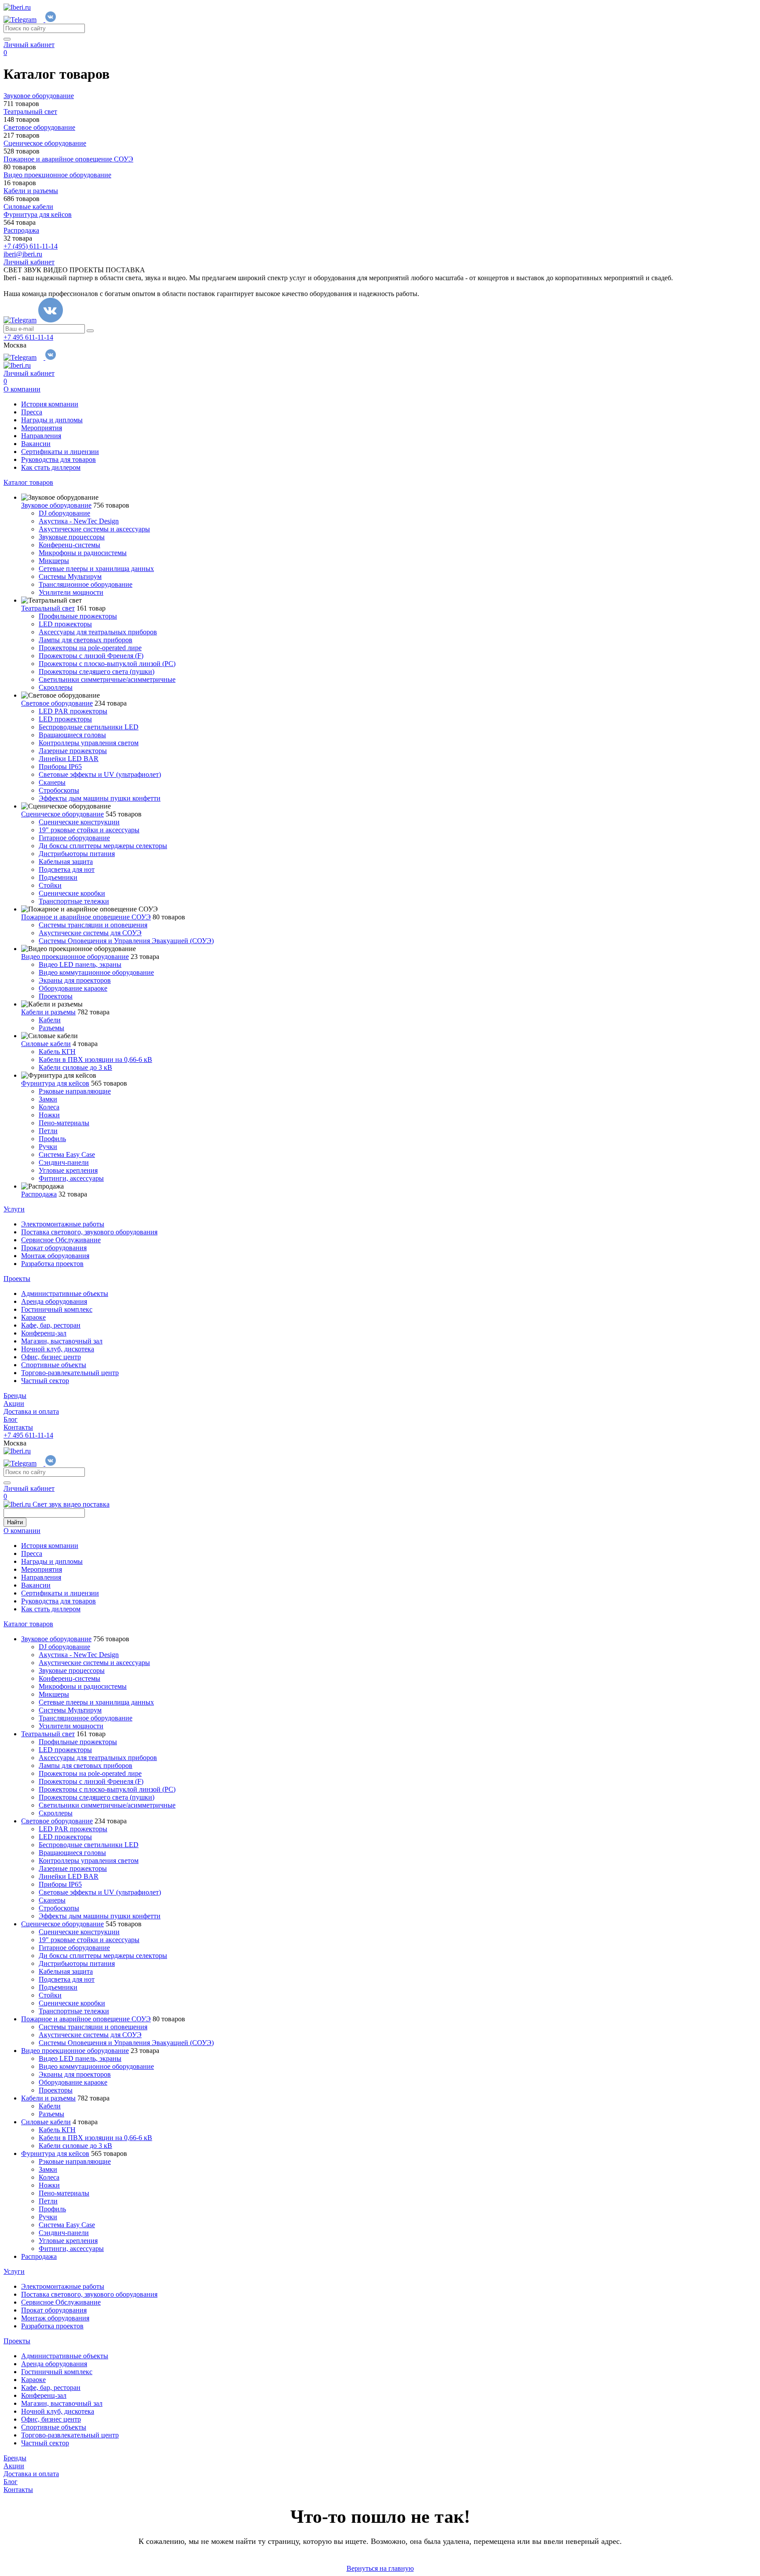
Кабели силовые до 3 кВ (75, 1067)
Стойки (50, 885)
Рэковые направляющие (75, 1091)
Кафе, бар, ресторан (51, 1325)
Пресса (32, 412)
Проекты (17, 1279)
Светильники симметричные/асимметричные (107, 679)
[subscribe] (90, 331)
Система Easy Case (67, 1154)
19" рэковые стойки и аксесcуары (89, 830)
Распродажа (39, 1194)
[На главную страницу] (17, 7)
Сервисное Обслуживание (61, 1240)
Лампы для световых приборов (86, 640)
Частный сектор (45, 1381)
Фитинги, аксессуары (71, 1178)
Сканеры (52, 782)
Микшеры (54, 561)
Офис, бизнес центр (51, 1357)
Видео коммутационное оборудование (96, 972)
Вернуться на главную (380, 2568)
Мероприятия (42, 428)
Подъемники (58, 877)
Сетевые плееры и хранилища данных (96, 569)
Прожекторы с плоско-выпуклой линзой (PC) (107, 664)
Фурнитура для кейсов (55, 1083)
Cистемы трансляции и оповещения (93, 925)
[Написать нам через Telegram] (24, 20)
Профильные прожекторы (78, 616)
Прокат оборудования (54, 1248)
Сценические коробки (72, 893)
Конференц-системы (69, 545)
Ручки (48, 1147)
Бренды (15, 1396)
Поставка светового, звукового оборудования (89, 1232)
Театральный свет (48, 608)
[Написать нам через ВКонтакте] (51, 20)
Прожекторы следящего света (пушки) (97, 671)
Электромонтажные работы (63, 1224)
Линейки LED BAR (69, 759)
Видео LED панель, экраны (80, 964)
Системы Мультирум (70, 576)
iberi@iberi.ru (23, 254)
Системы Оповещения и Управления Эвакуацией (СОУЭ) (126, 941)
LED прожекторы (65, 624)
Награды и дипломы (52, 420)
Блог (11, 1419)
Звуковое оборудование (56, 505)
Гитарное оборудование (74, 838)
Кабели (50, 1020)
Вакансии (36, 444)
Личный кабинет (29, 45)
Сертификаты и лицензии (60, 452)
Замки (48, 1099)
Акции (14, 1403)
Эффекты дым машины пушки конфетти (100, 798)
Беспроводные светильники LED (89, 727)
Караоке (33, 1317)
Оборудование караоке (73, 988)
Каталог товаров (28, 482)
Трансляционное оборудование (86, 584)
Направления (41, 436)
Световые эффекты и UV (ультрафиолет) (100, 774)
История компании (50, 404)
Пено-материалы (64, 1123)
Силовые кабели (46, 1044)
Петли (48, 1131)
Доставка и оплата (31, 1411)
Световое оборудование (57, 703)
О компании (22, 389)
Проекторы (56, 996)
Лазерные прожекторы (73, 751)
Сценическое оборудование (62, 814)
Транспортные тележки (74, 901)
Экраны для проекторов (75, 980)
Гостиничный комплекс (57, 1309)
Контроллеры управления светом (89, 743)
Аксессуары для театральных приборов (98, 632)
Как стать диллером (51, 467)
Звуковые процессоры (72, 537)
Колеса (49, 1107)
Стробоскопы (59, 790)
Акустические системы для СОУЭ (90, 933)
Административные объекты (65, 1293)
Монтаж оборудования (55, 1256)
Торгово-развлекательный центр (70, 1373)
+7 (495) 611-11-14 (31, 246)
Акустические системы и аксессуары (94, 529)
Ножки (49, 1115)
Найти (15, 1522)
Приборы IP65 (60, 767)
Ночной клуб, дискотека (58, 1349)
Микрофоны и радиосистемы (83, 553)
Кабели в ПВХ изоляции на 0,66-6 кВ (95, 1059)
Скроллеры (56, 687)
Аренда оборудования (54, 1301)
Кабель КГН (57, 1052)
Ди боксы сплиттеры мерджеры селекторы (103, 846)
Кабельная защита (66, 862)
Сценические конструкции (79, 822)
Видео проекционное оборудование (75, 957)
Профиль (52, 1139)
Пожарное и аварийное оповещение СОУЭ (86, 917)
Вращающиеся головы (72, 735)
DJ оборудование (64, 513)
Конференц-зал (44, 1333)
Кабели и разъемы (48, 1012)
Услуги (14, 1209)
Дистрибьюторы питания (77, 854)
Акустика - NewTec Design (79, 521)
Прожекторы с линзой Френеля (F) (91, 656)
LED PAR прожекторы (73, 711)
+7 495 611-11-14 (28, 337)
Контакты (18, 1427)
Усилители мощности (71, 592)
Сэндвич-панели (64, 1162)
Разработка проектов (52, 1264)
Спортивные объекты (54, 1365)
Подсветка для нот (67, 869)
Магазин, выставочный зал (62, 1341)
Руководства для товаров (58, 459)
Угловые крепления (68, 1170)
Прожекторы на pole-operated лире (90, 648)
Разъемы (51, 1028)
